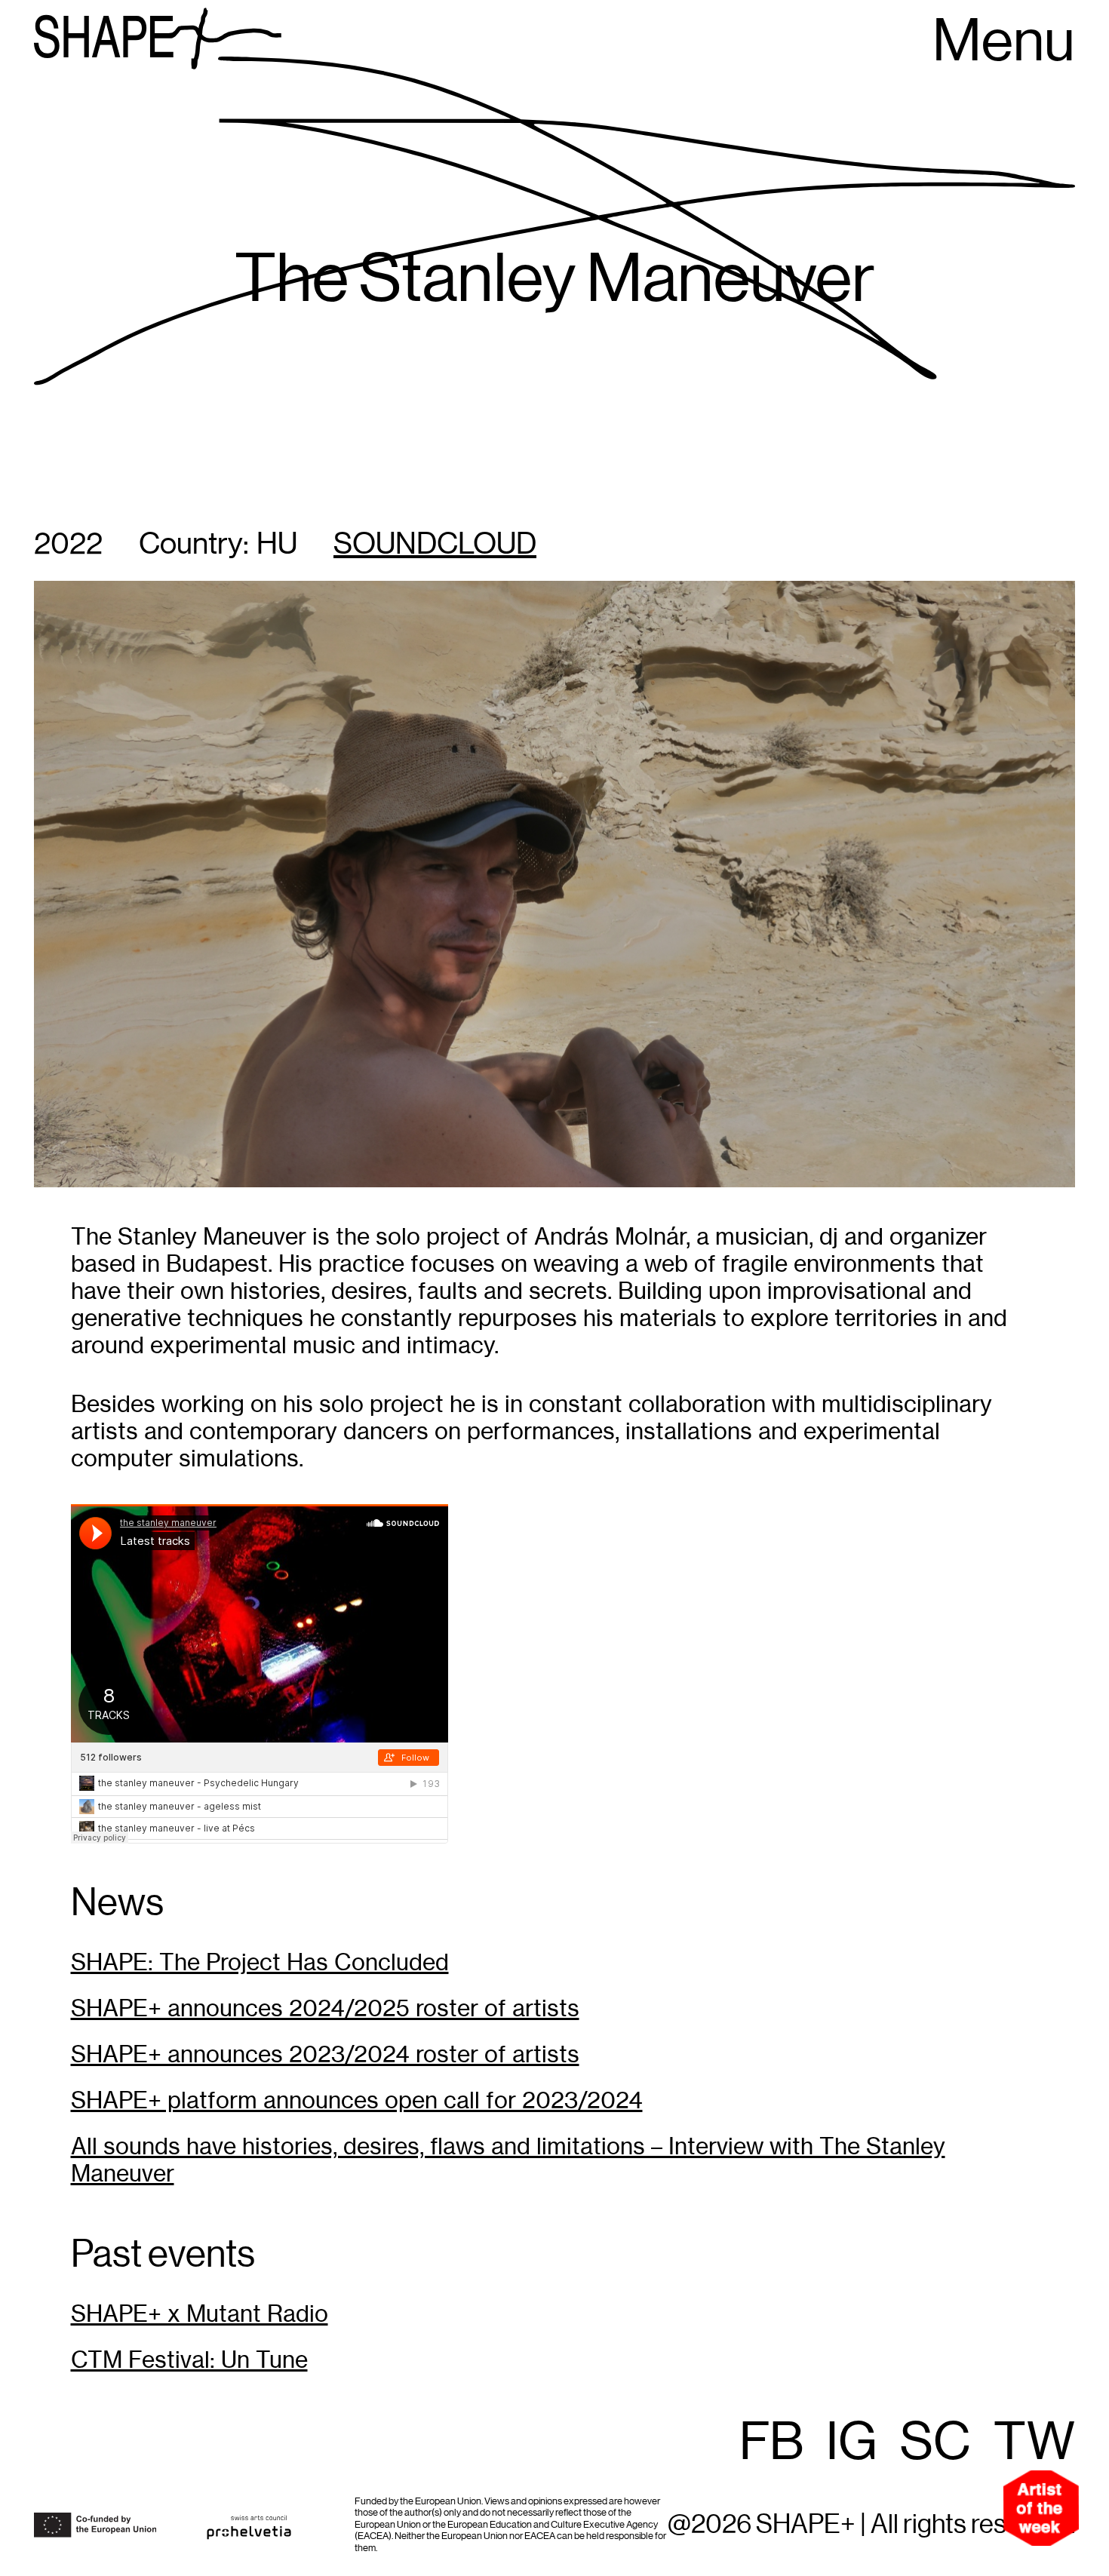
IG (852, 2443)
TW (1034, 2443)
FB (771, 2443)
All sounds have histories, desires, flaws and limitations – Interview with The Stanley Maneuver (508, 2160)
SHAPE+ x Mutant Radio (200, 2314)
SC (935, 2443)
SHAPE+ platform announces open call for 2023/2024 (357, 2100)
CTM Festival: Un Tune (189, 2360)
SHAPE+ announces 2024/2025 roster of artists (325, 2008)
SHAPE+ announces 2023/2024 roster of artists (325, 2054)
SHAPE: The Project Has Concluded (260, 1962)
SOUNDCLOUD (435, 545)
